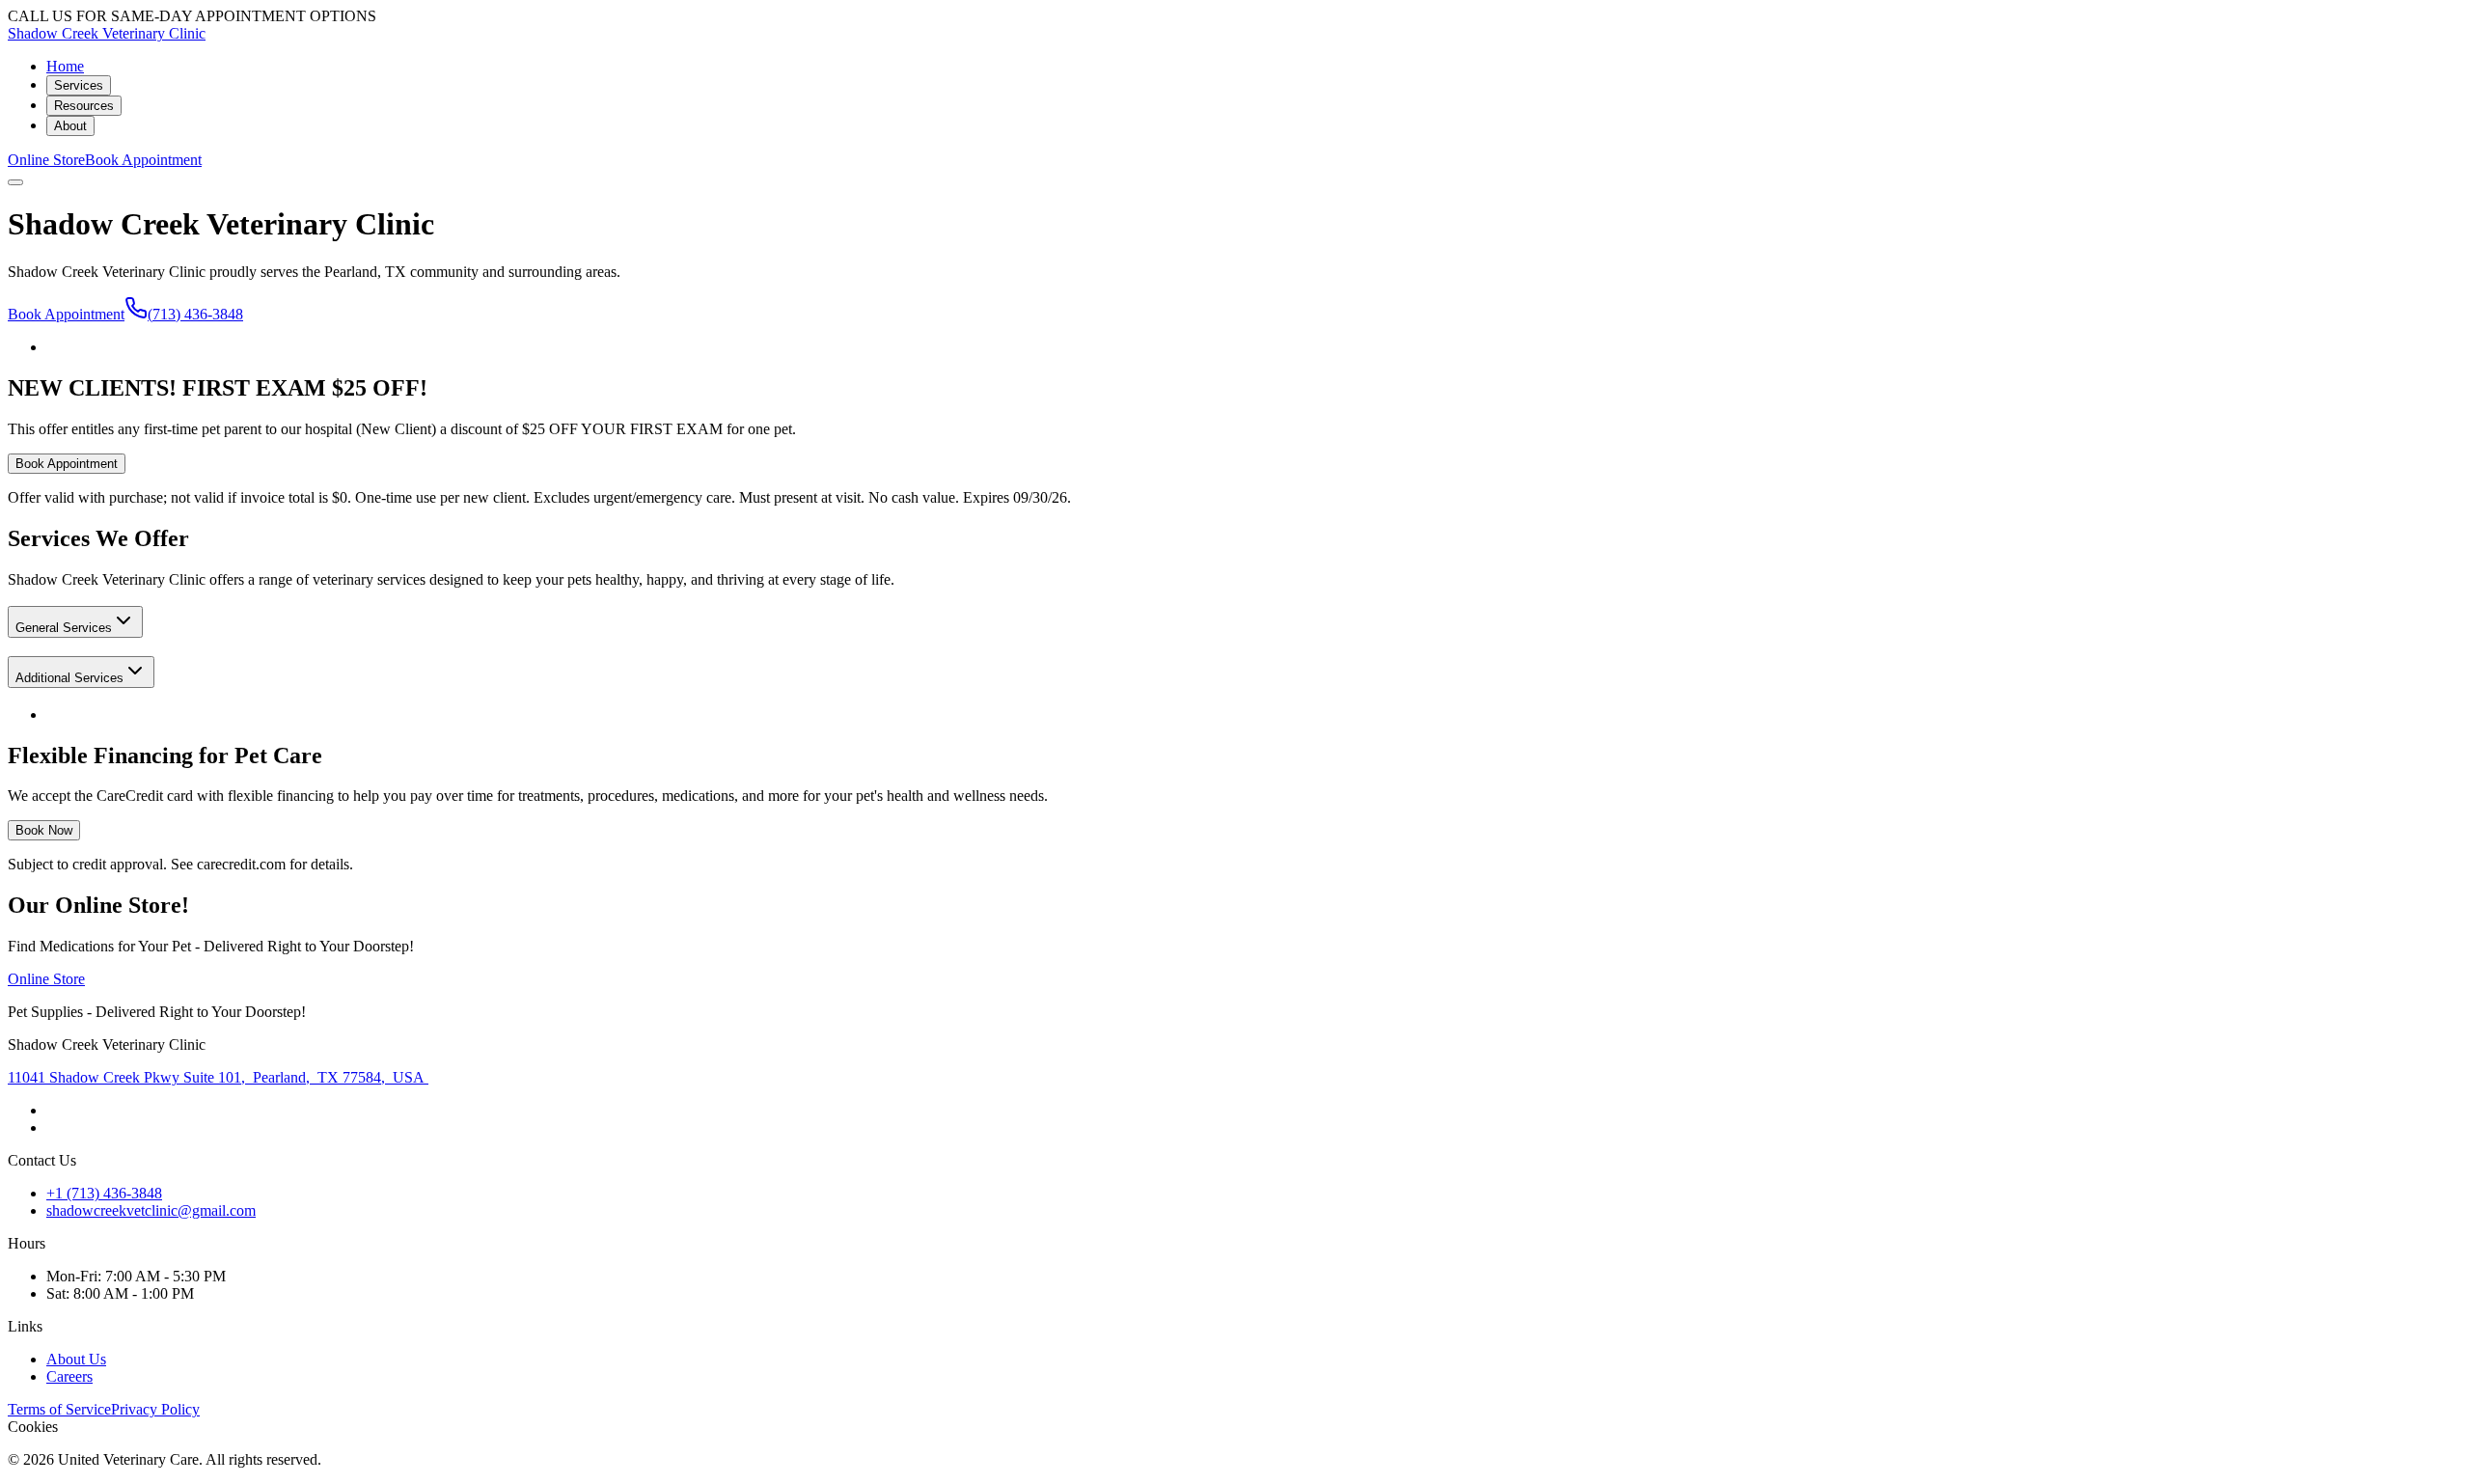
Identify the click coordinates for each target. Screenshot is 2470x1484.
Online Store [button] (46, 160)
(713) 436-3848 (195, 314)
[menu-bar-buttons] (15, 182)
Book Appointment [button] (143, 160)
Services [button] (79, 85)
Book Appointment (66, 314)
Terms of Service (59, 1409)
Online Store (46, 979)
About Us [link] (76, 1359)
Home (65, 66)
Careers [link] (69, 1376)
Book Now (44, 830)
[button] (75, 622)
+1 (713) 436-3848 (104, 1193)
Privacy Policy (155, 1409)
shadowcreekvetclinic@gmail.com (151, 1210)
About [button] (70, 126)
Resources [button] (84, 106)
